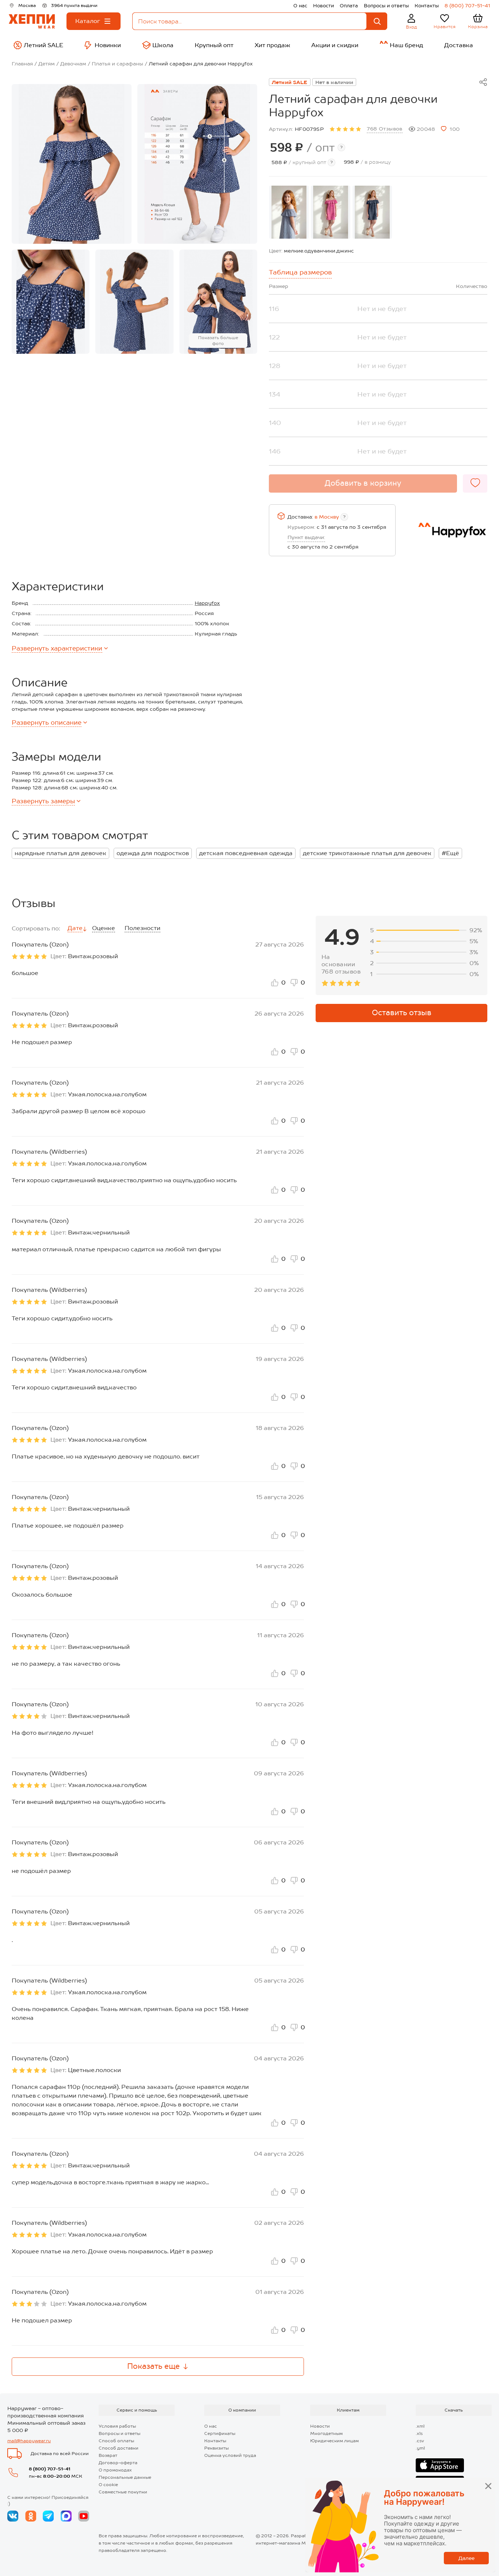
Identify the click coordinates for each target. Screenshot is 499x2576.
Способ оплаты (116, 2441)
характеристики (57, 648)
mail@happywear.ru (29, 2441)
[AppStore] (440, 2465)
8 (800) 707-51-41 (467, 6)
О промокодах (115, 2470)
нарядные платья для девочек (60, 853)
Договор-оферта (118, 2463)
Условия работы (117, 2426)
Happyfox (207, 603)
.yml (420, 2448)
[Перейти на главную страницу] (32, 21)
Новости (323, 6)
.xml (420, 2426)
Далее (466, 2558)
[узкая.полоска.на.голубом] (289, 212)
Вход (412, 27)
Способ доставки (119, 2448)
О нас (300, 6)
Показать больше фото (218, 341)
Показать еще (153, 2366)
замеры (43, 801)
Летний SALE (290, 82)
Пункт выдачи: (306, 537)
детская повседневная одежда (246, 853)
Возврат (108, 2455)
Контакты (427, 6)
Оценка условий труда (230, 2455)
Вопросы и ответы (386, 6)
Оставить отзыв (402, 1013)
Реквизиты (216, 2448)
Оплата (349, 6)
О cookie (108, 2485)
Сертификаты (220, 2433)
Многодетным (326, 2433)
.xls (419, 2433)
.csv (420, 2441)
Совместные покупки (123, 2492)
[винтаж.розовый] (331, 212)
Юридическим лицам (334, 2441)
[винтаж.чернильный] (372, 212)
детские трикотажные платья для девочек (367, 853)
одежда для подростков (153, 853)
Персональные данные (125, 2477)
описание (47, 722)
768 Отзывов (385, 129)
